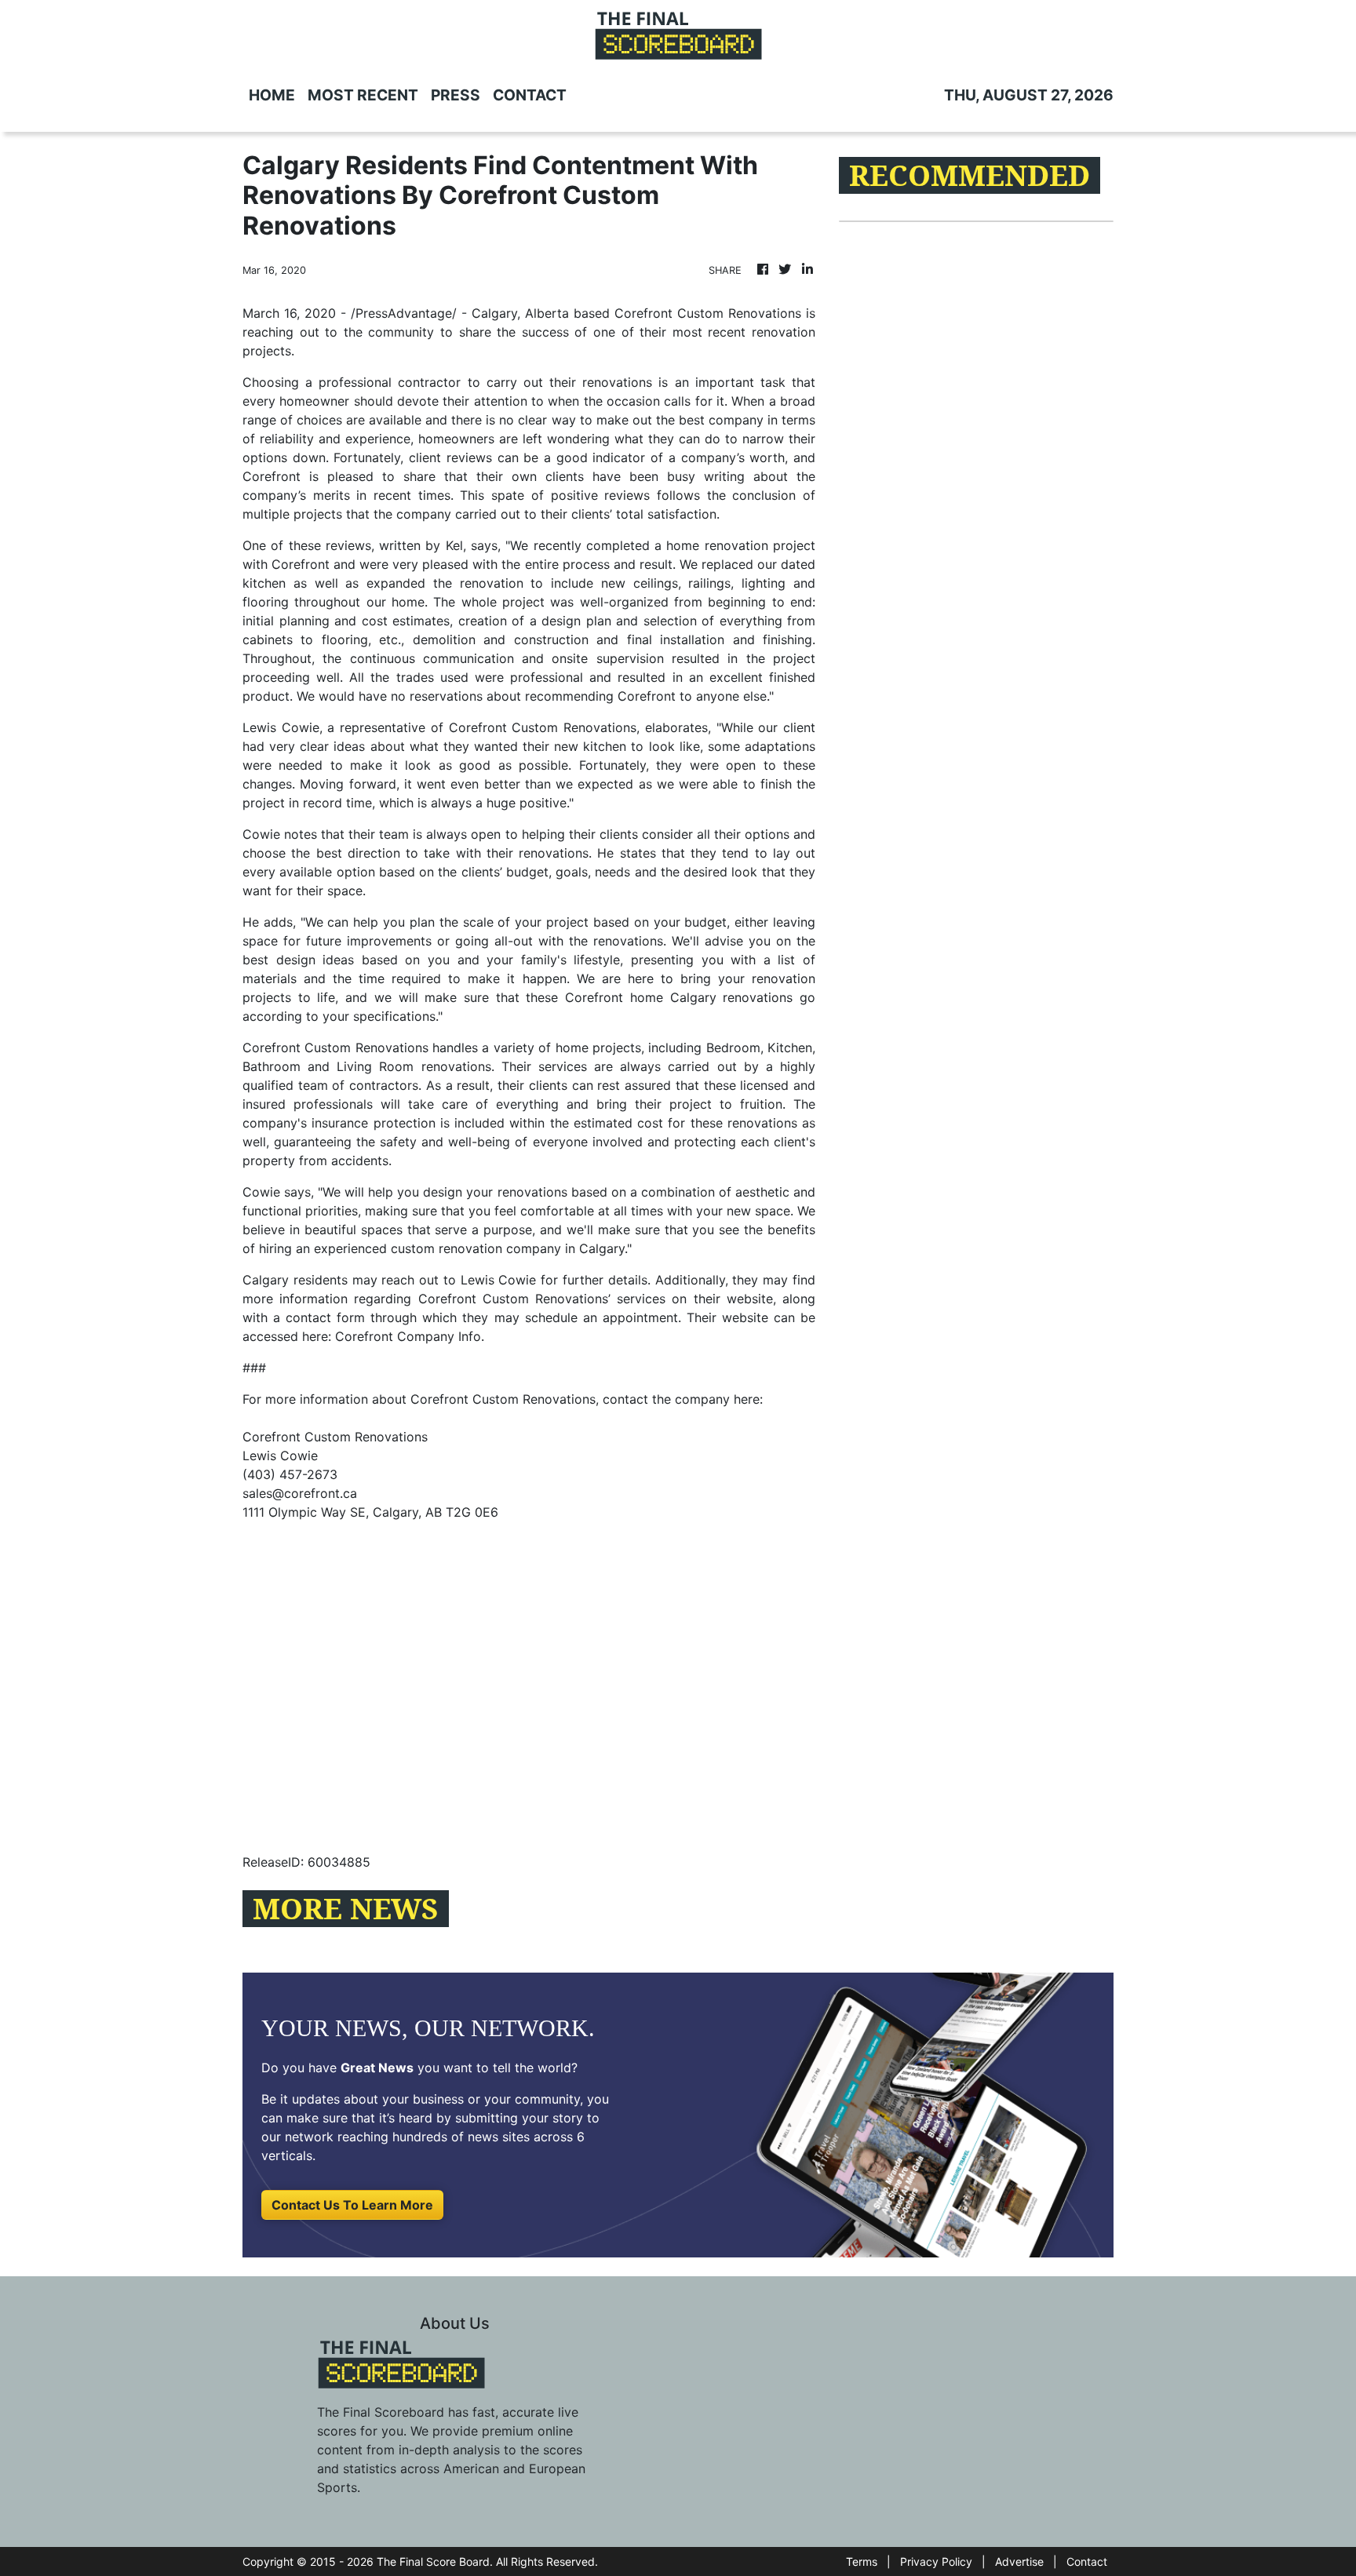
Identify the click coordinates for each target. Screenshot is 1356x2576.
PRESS (456, 95)
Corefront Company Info (408, 1336)
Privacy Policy (936, 2561)
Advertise (1019, 2561)
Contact (1087, 2561)
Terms (862, 2561)
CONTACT (530, 95)
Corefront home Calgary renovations (679, 997)
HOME (272, 95)
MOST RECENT (363, 95)
